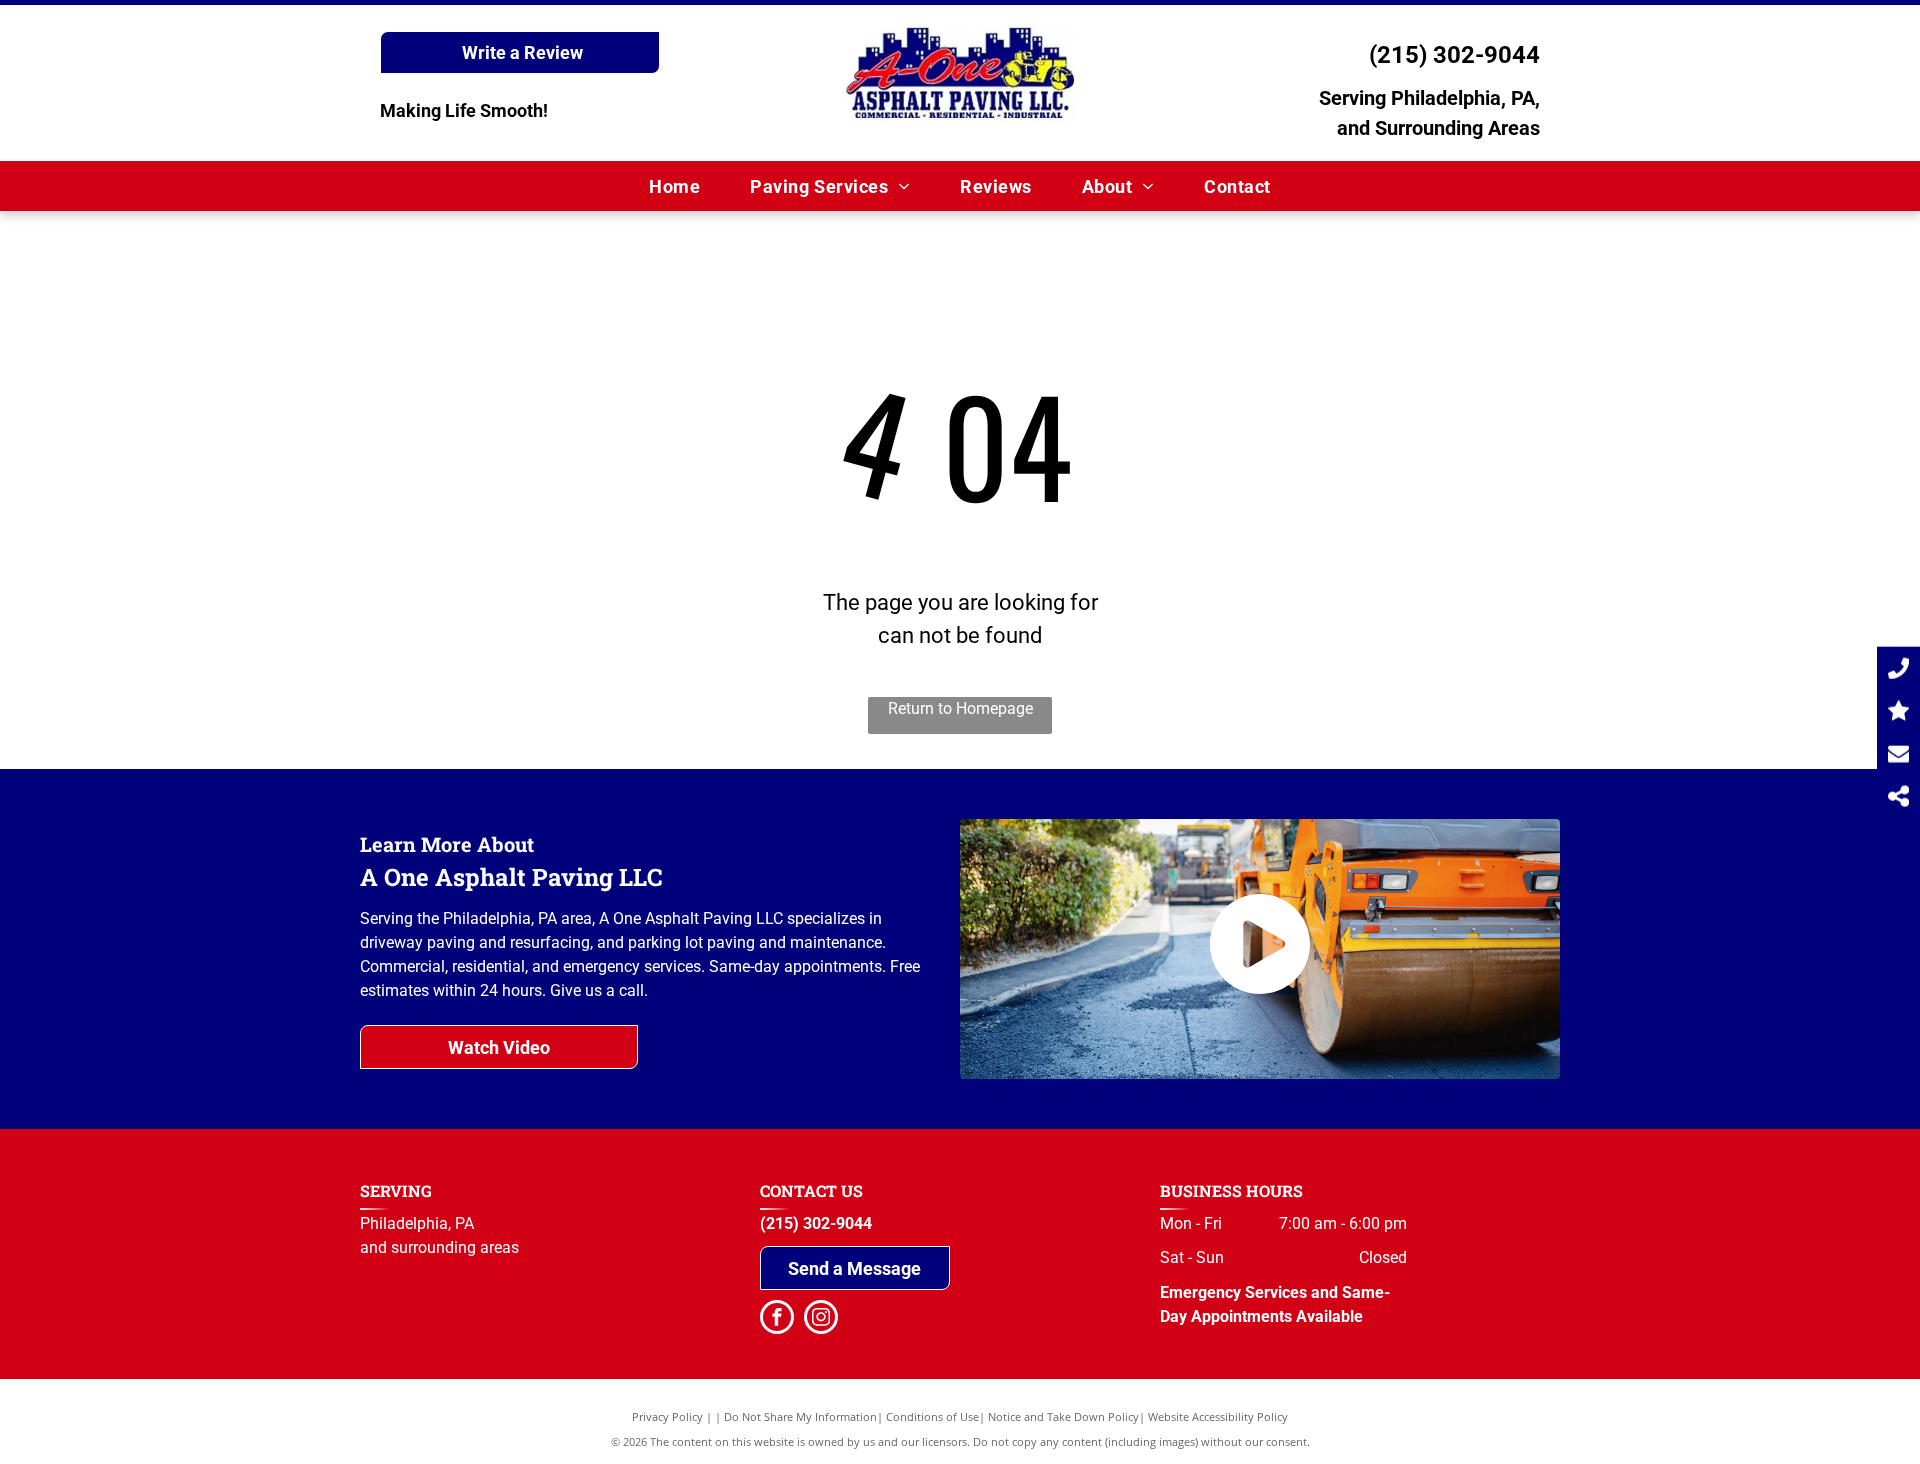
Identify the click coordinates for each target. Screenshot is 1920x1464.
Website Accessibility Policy (1218, 1416)
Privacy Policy (667, 1416)
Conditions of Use (932, 1416)
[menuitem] (674, 186)
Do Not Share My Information (800, 1416)
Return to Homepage (960, 708)
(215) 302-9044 (1454, 55)
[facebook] (777, 1319)
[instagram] (821, 1319)
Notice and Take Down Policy (1063, 1416)
